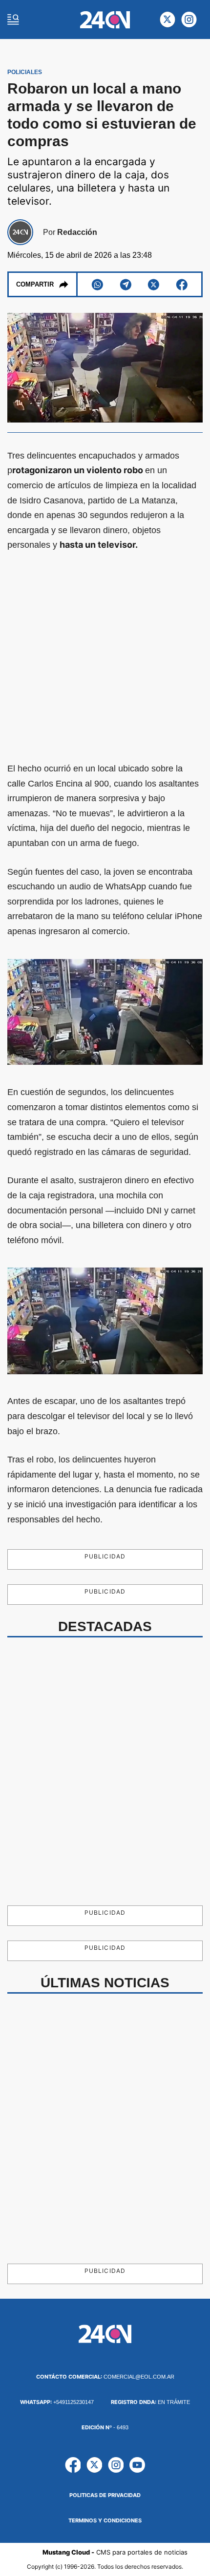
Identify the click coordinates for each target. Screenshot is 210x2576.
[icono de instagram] (189, 19)
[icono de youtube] (137, 2465)
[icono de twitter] (168, 19)
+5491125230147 (57, 2402)
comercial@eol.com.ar (105, 2377)
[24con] (105, 20)
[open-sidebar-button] (13, 19)
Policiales (25, 72)
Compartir (35, 284)
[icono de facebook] (73, 2465)
